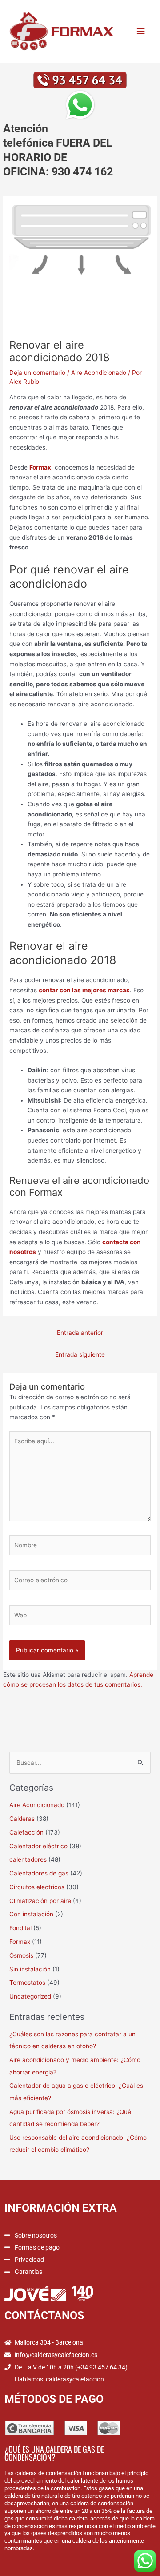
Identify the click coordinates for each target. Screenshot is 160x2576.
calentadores (28, 1859)
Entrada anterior (80, 1333)
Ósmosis (21, 1955)
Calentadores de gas (39, 1873)
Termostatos (27, 1983)
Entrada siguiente (80, 1354)
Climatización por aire (40, 1901)
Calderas (22, 1819)
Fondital (20, 1928)
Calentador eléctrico (38, 1846)
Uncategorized (30, 1996)
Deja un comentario (37, 373)
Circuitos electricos (37, 1887)
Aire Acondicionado (99, 373)
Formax (20, 1942)
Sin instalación (30, 1969)
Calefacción (26, 1832)
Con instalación (31, 1914)
